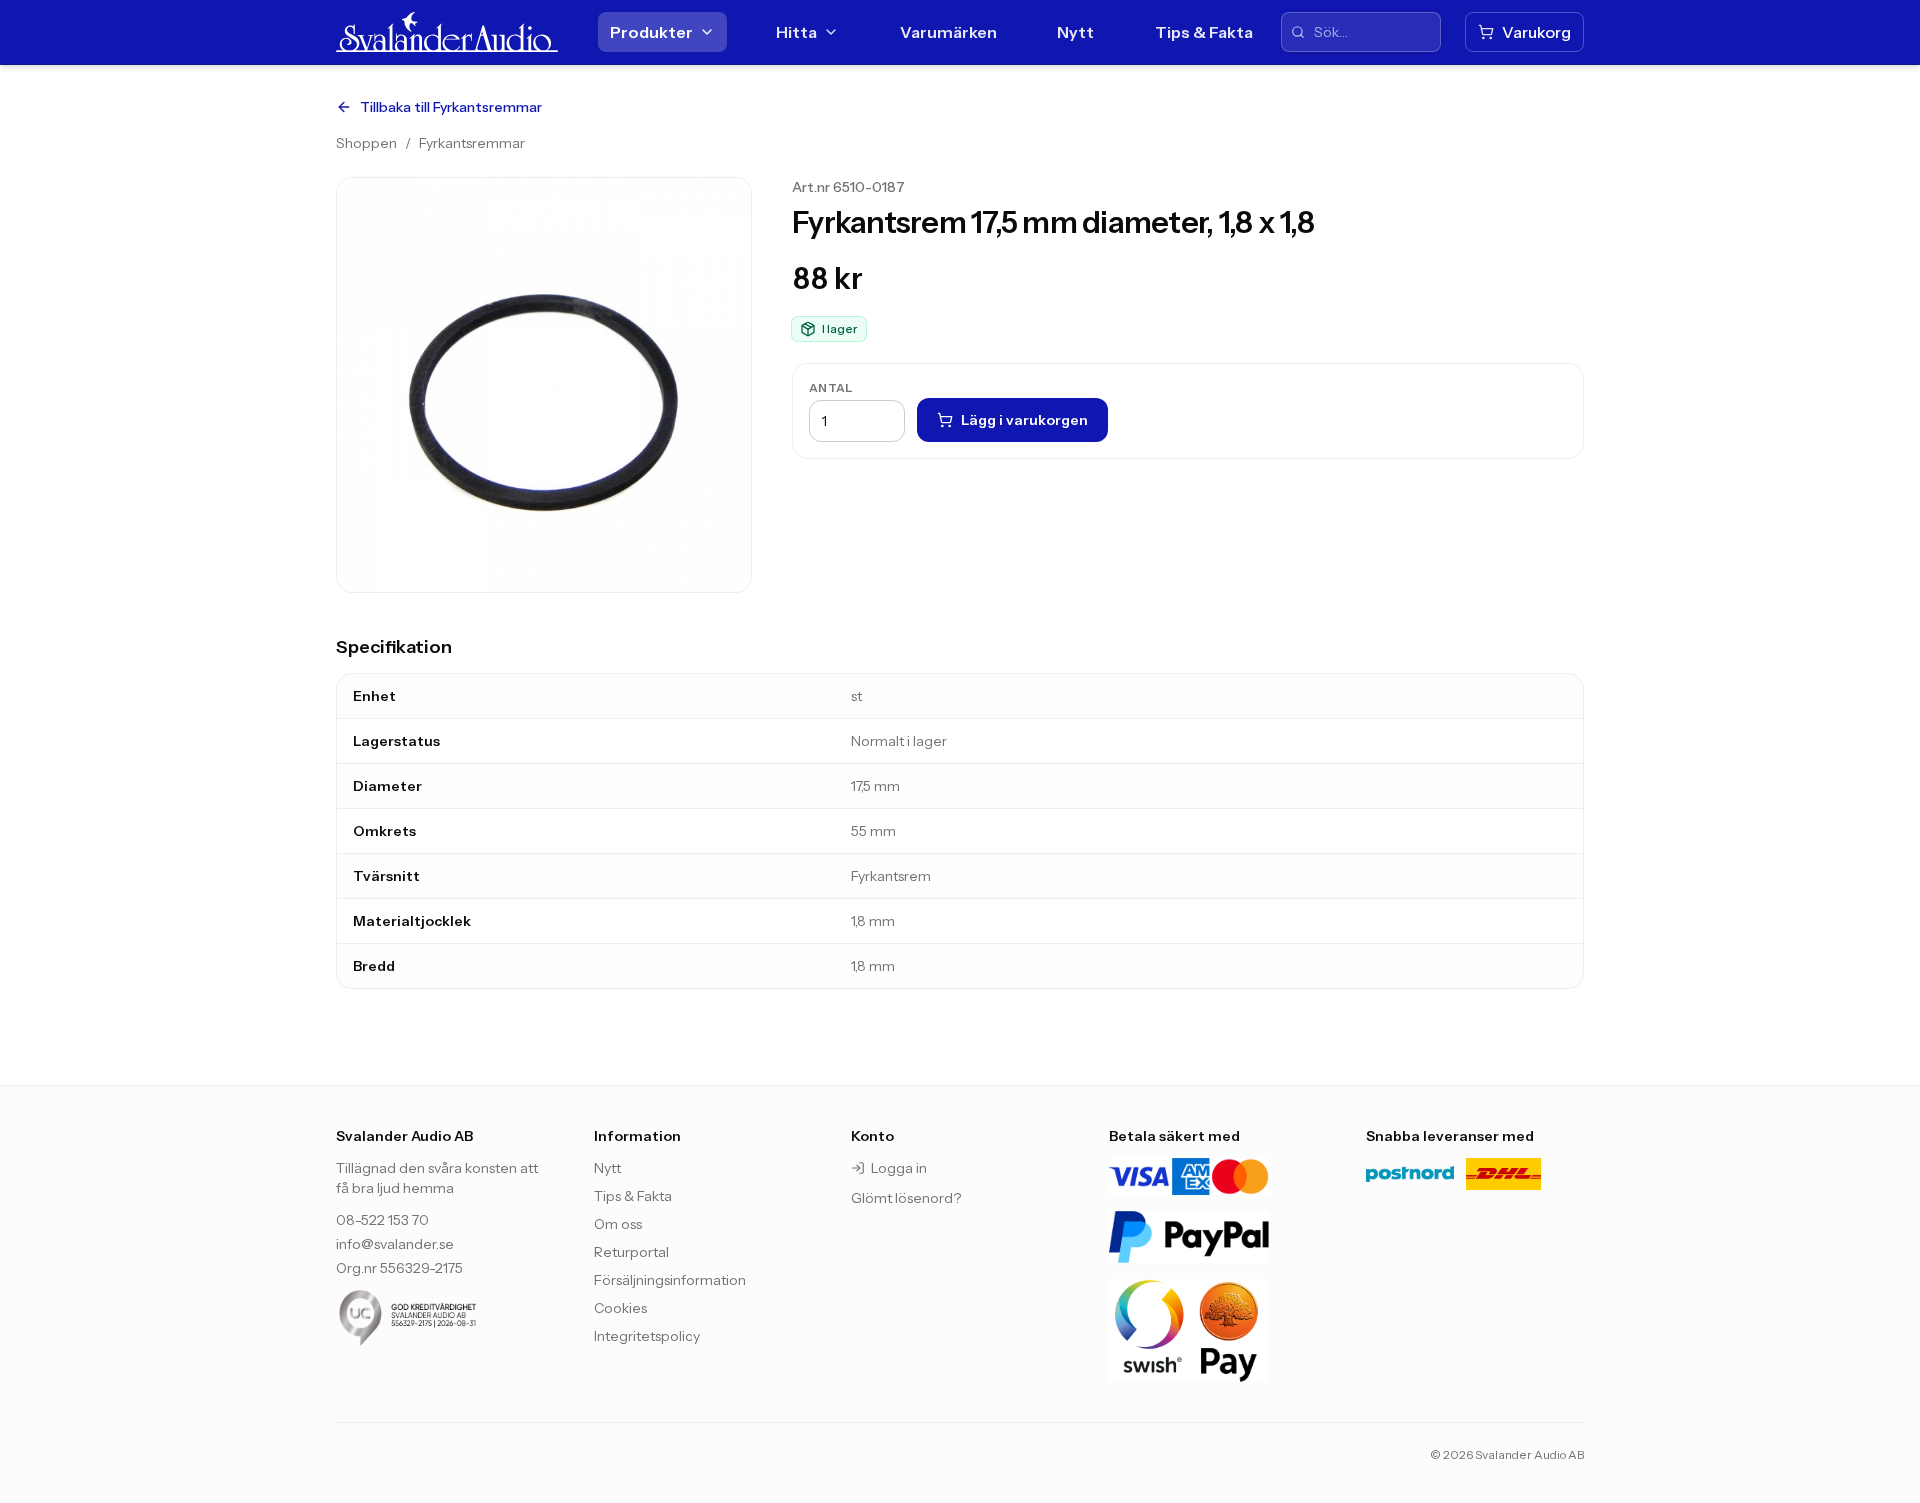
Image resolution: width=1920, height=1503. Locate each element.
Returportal (631, 1252)
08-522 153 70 (382, 1220)
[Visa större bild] (544, 385)
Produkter (651, 32)
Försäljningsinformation (670, 1280)
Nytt (1075, 32)
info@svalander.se (395, 1244)
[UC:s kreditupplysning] (445, 1318)
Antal (831, 387)
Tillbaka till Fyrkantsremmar (451, 107)
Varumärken (948, 32)
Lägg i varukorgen (1024, 420)
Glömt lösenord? (906, 1198)
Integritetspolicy (647, 1336)
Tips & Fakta (1204, 32)
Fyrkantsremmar (472, 143)
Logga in (899, 1168)
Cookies (620, 1308)
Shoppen (366, 143)
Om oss (618, 1224)
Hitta (796, 32)
